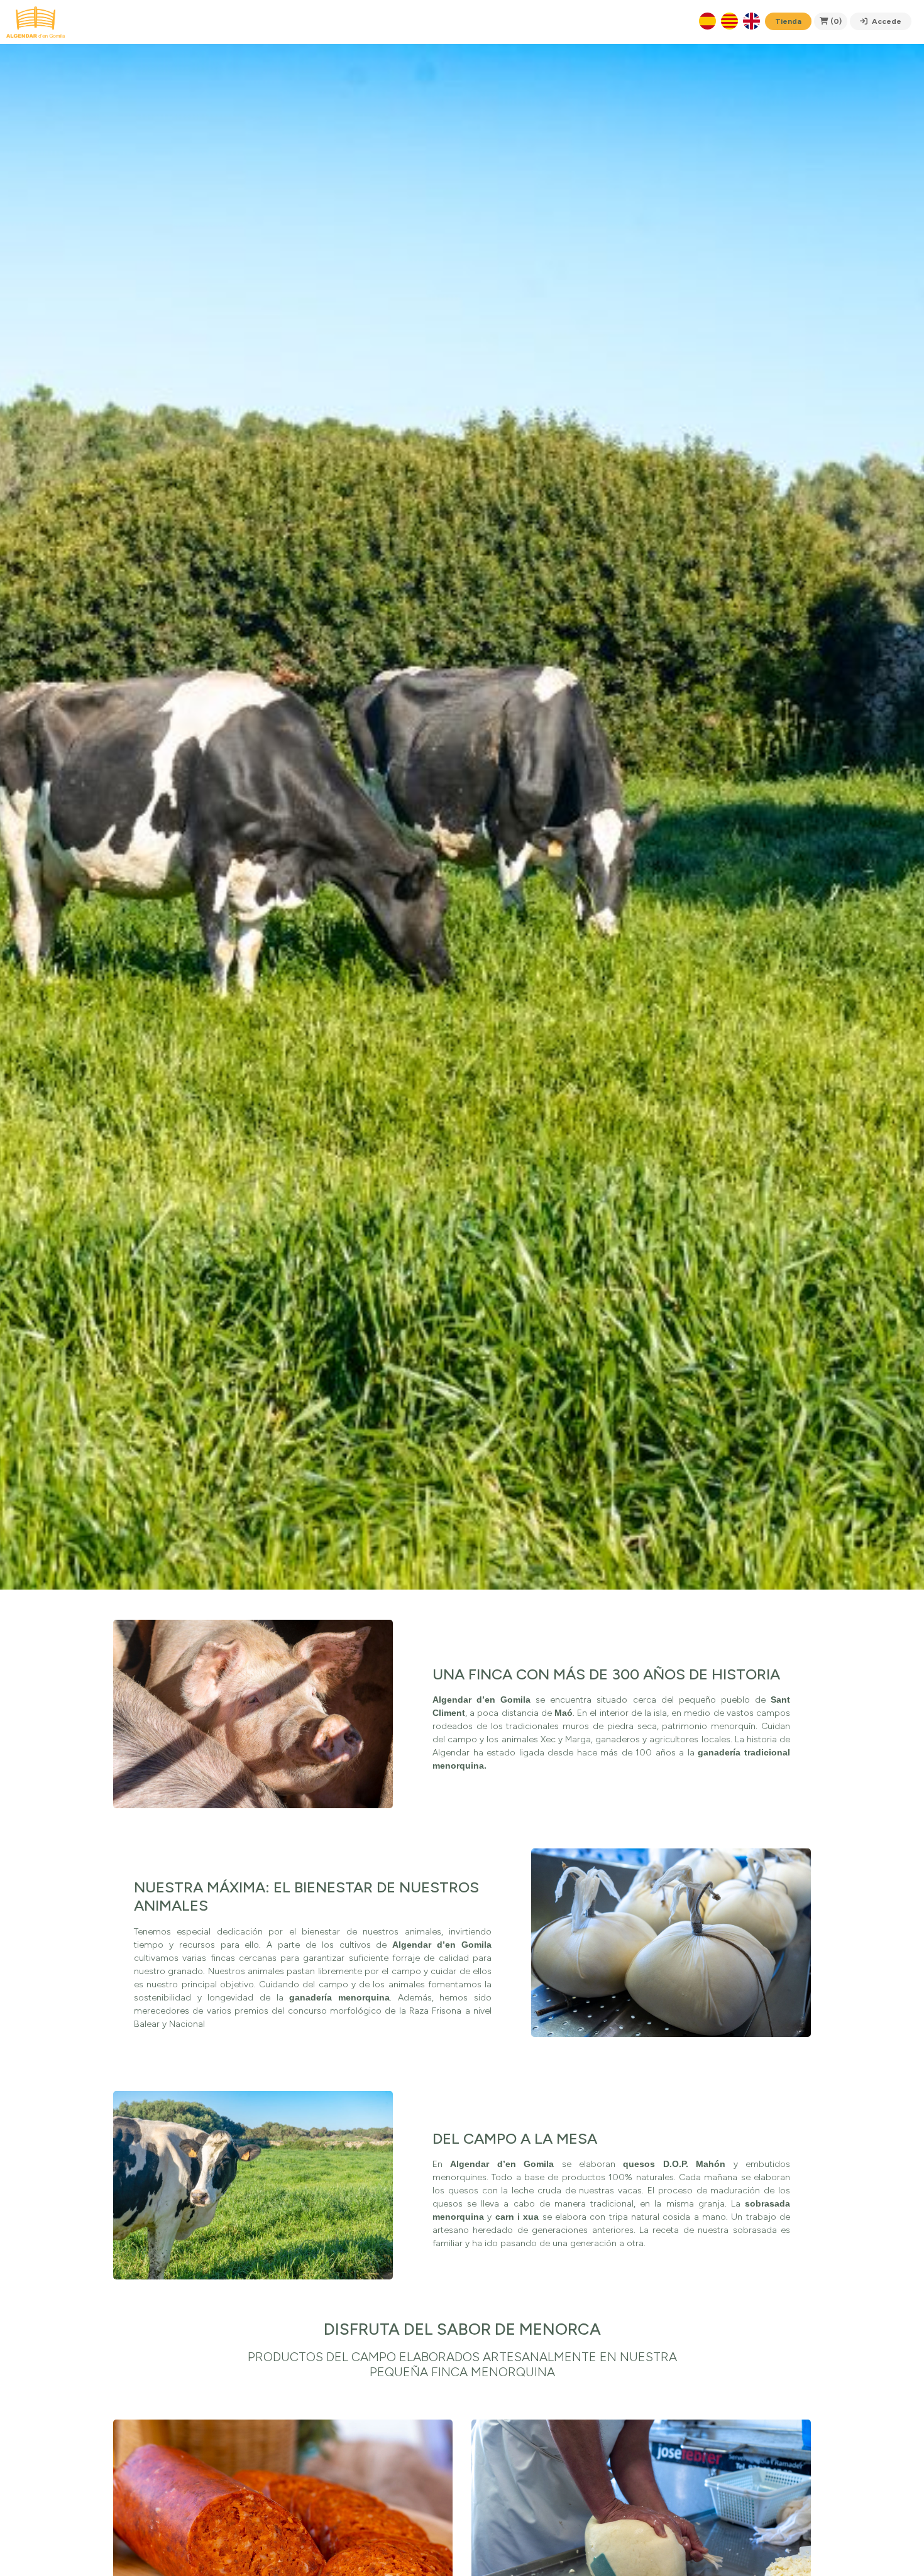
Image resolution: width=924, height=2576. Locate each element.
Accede (886, 21)
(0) (835, 21)
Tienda (788, 21)
